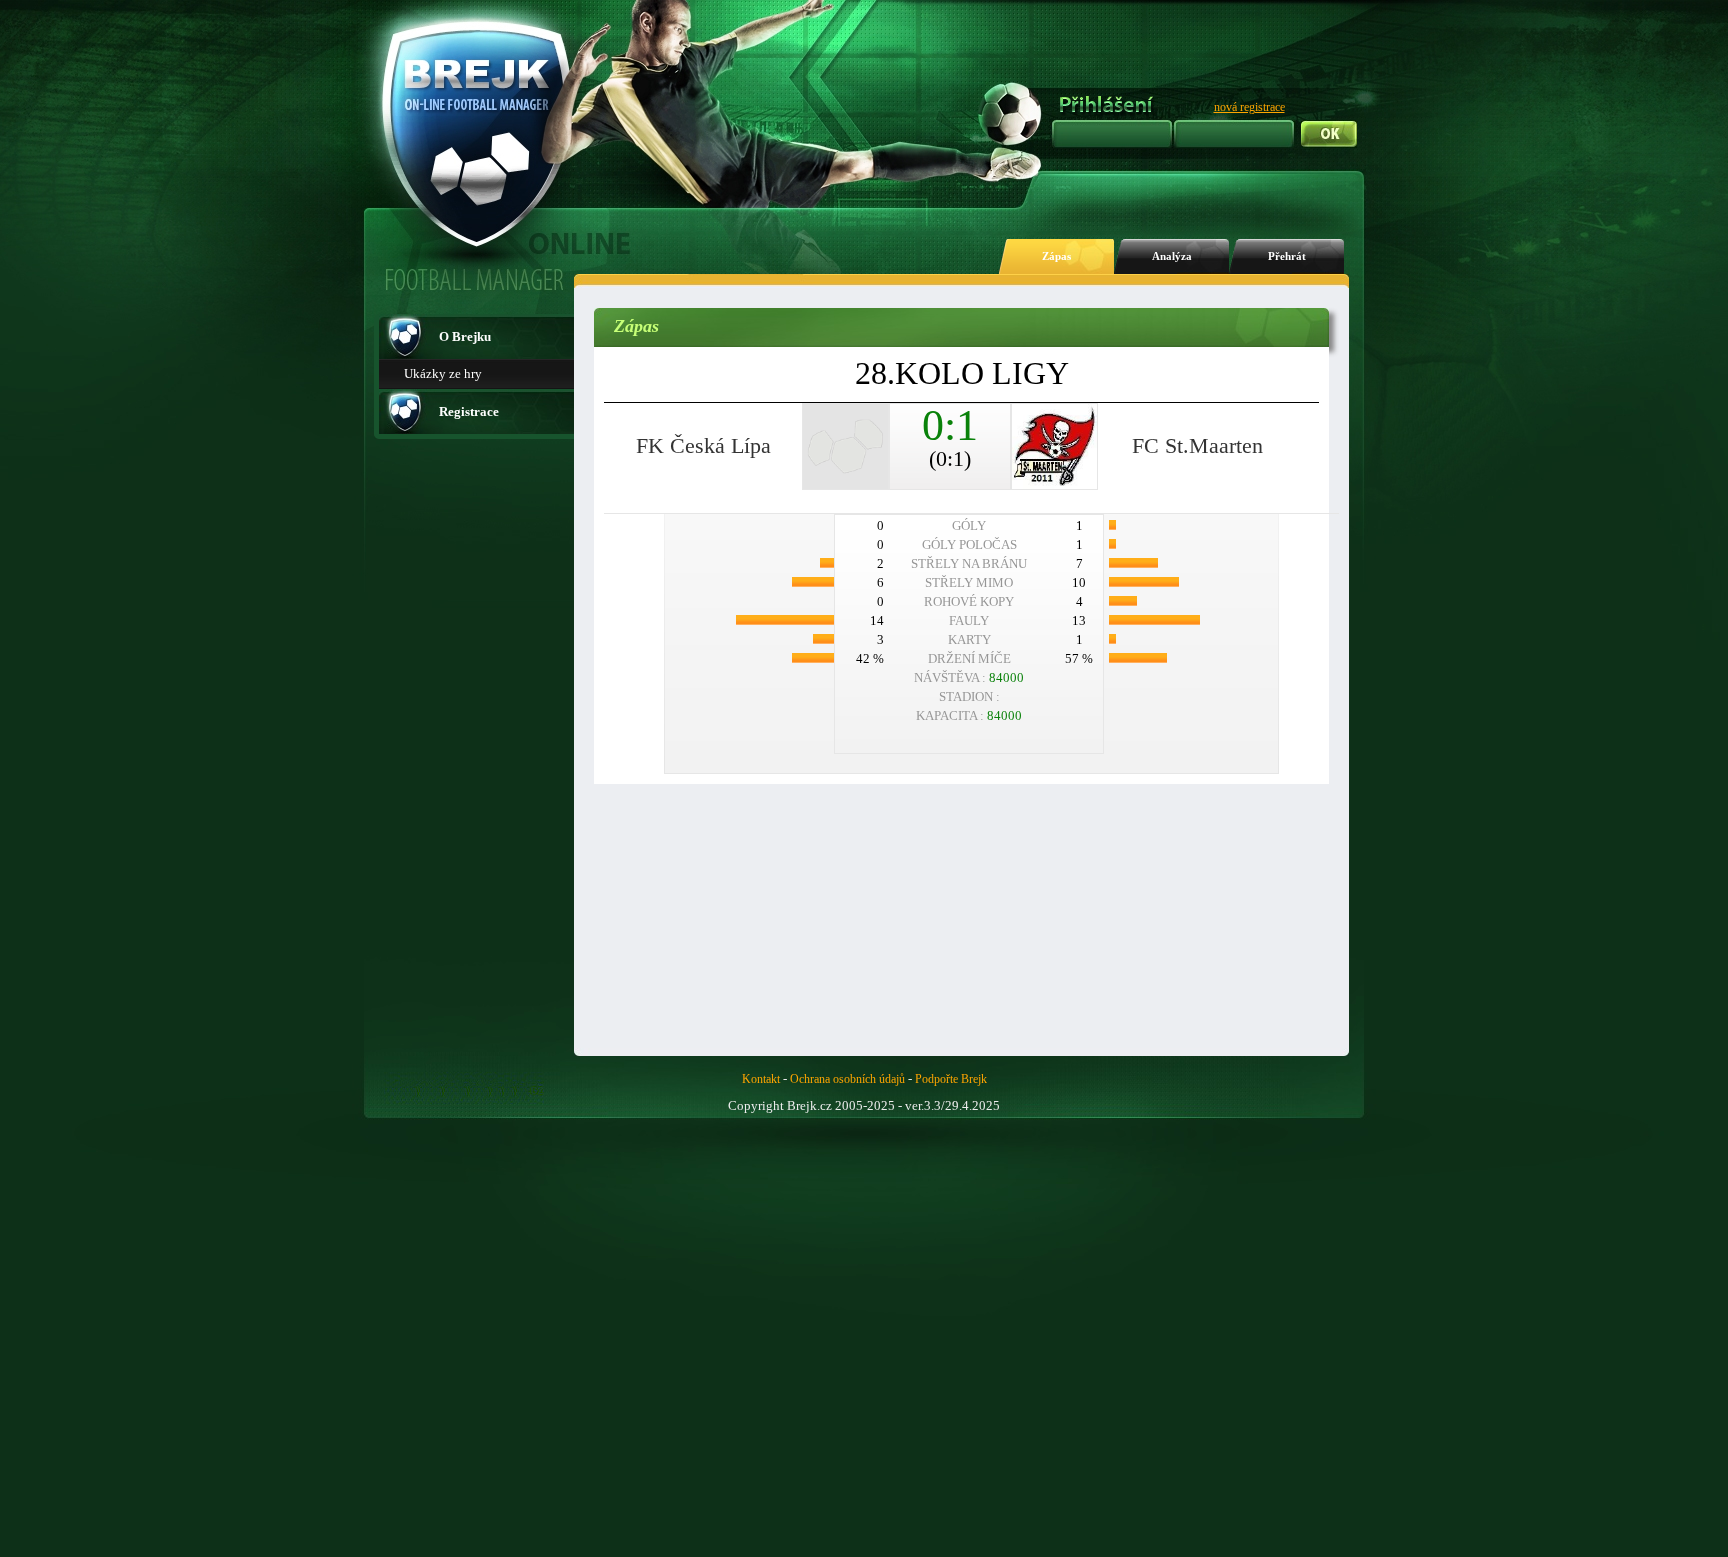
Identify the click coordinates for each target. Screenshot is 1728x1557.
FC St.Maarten (1197, 445)
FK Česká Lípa (703, 445)
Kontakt (761, 1079)
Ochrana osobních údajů (847, 1079)
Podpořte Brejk (951, 1079)
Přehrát (1287, 256)
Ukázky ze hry (443, 373)
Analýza (1172, 256)
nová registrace (1249, 107)
